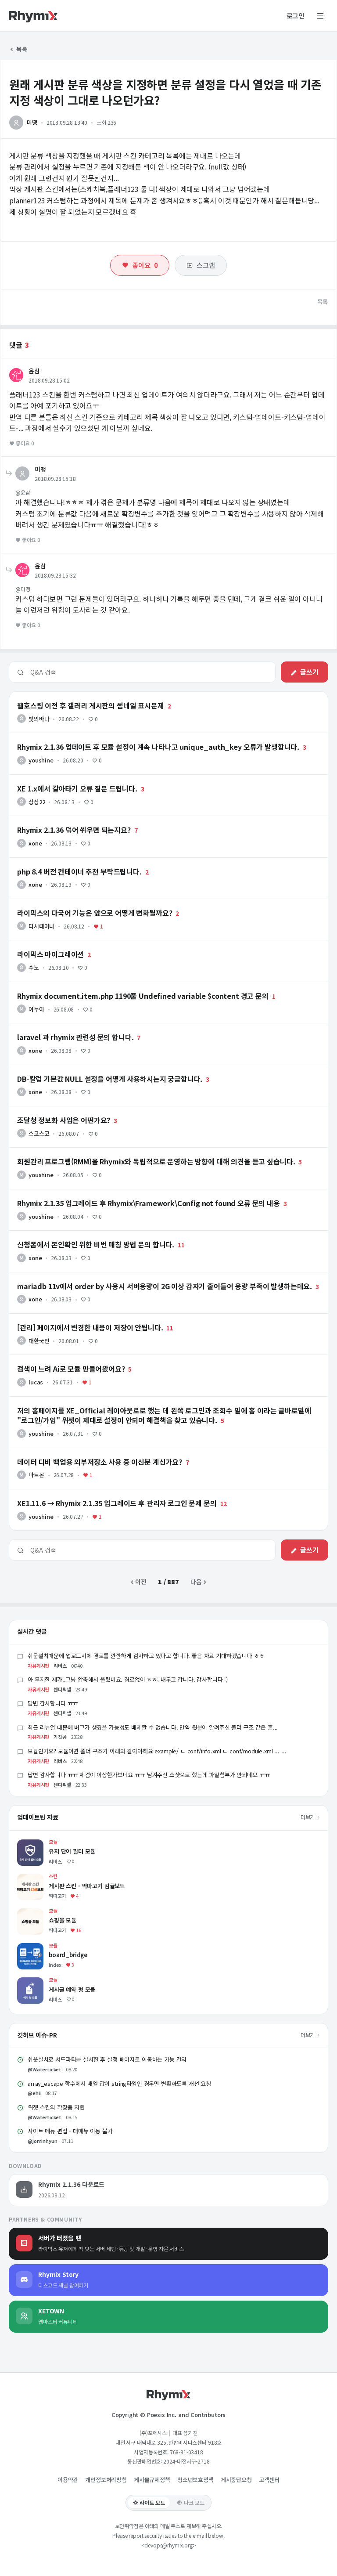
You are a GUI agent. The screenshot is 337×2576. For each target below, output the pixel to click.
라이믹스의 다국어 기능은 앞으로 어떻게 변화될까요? (77, 903)
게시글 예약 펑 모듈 (42, 1982)
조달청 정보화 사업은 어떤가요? (50, 1110)
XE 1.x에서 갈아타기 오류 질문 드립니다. (61, 779)
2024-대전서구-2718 (186, 2461)
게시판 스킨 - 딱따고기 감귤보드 (58, 1878)
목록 (21, 49)
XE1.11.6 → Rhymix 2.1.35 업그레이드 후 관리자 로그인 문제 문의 (97, 1493)
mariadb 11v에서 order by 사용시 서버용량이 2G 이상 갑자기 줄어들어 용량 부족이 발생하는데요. (137, 1276)
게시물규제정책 (152, 2480)
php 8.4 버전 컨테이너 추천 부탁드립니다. (64, 862)
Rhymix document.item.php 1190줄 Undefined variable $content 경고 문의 (116, 986)
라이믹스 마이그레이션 (38, 944)
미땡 (32, 122)
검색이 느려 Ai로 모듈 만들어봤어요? (56, 1359)
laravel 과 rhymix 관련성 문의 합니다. (59, 1027)
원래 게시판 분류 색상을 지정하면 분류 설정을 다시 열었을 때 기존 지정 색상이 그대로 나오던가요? (165, 92)
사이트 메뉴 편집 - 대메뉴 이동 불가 (70, 2131)
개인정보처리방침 (106, 2480)
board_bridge (37, 1947)
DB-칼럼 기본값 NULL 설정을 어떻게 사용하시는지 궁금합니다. (90, 1069)
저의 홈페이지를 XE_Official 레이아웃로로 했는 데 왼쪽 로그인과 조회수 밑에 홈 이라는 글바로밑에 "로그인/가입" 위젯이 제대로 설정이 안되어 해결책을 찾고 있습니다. (168, 1404)
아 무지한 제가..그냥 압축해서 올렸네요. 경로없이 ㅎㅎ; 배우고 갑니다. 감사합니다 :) (128, 1679)
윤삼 (34, 371)
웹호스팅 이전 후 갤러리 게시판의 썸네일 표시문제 (73, 696)
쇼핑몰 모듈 (32, 1913)
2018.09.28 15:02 (49, 380)
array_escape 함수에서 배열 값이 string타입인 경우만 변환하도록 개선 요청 (119, 2083)
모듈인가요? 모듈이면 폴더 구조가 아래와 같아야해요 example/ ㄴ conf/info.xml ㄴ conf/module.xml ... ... (157, 1751)
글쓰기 (309, 672)
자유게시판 (38, 1666)
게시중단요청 (236, 2480)
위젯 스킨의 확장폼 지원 (56, 2107)
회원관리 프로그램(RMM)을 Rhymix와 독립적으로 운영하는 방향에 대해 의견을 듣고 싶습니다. (131, 1152)
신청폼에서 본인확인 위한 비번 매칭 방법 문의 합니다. (78, 1235)
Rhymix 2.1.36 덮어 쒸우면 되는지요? (59, 820)
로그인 (296, 16)
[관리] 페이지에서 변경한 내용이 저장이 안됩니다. (73, 1318)
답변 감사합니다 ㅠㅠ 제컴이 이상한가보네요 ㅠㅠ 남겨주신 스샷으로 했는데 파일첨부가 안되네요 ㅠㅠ (149, 1775)
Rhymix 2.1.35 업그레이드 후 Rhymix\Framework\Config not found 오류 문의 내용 (123, 1193)
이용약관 (68, 2480)
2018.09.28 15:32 (55, 575)
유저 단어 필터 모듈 (42, 1844)
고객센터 (269, 2480)
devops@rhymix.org (168, 2545)
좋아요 (145, 265)
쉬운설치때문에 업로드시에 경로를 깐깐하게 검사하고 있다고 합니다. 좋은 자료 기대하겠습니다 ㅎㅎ (146, 1656)
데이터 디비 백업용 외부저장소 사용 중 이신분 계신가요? (81, 1452)
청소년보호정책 (195, 2480)
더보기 (308, 1817)
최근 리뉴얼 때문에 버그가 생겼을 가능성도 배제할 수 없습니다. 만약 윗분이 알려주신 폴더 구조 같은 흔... (153, 1727)
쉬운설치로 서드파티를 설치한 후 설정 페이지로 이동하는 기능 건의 (107, 2059)
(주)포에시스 (153, 2433)
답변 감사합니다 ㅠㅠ (53, 1703)
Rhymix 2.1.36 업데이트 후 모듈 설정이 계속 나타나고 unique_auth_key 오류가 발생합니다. (130, 737)
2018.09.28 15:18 (55, 479)
